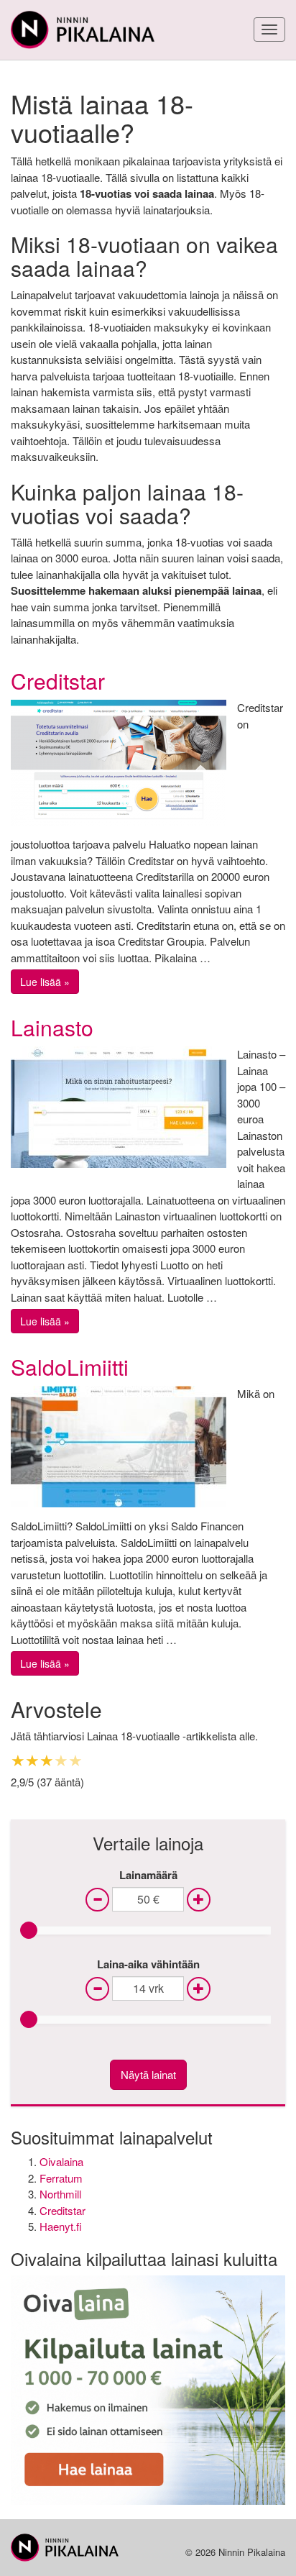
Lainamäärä (148, 1875)
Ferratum (61, 2178)
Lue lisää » (45, 982)
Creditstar (58, 681)
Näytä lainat (148, 2074)
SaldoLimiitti (70, 1367)
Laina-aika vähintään (148, 1964)
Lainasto (52, 1027)
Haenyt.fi (61, 2226)
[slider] (29, 1930)
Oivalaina (61, 2161)
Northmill (60, 2194)
